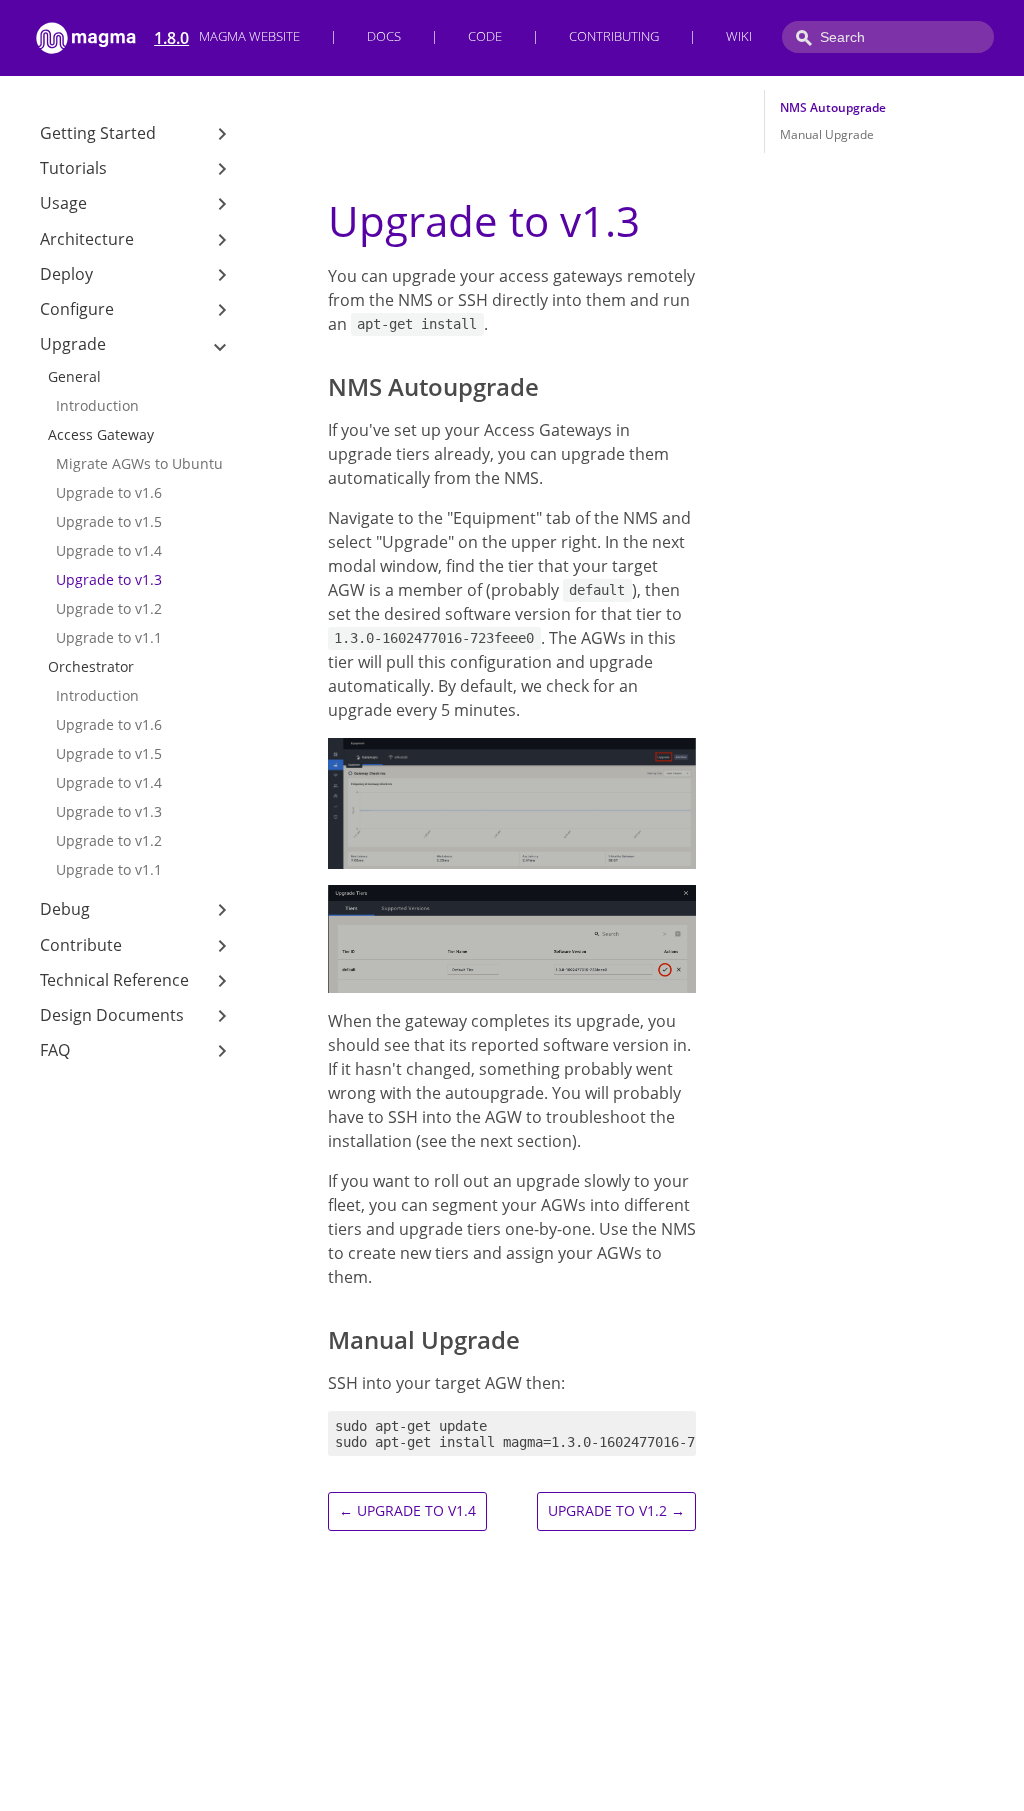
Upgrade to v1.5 (109, 521)
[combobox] (888, 37)
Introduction (97, 405)
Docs (384, 36)
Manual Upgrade (827, 134)
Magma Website (249, 36)
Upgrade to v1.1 (109, 637)
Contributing (614, 36)
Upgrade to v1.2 (109, 608)
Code (485, 36)
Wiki (739, 36)
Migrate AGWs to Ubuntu (139, 463)
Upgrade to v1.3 (109, 579)
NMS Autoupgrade (833, 107)
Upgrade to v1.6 (109, 492)
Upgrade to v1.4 (109, 550)
